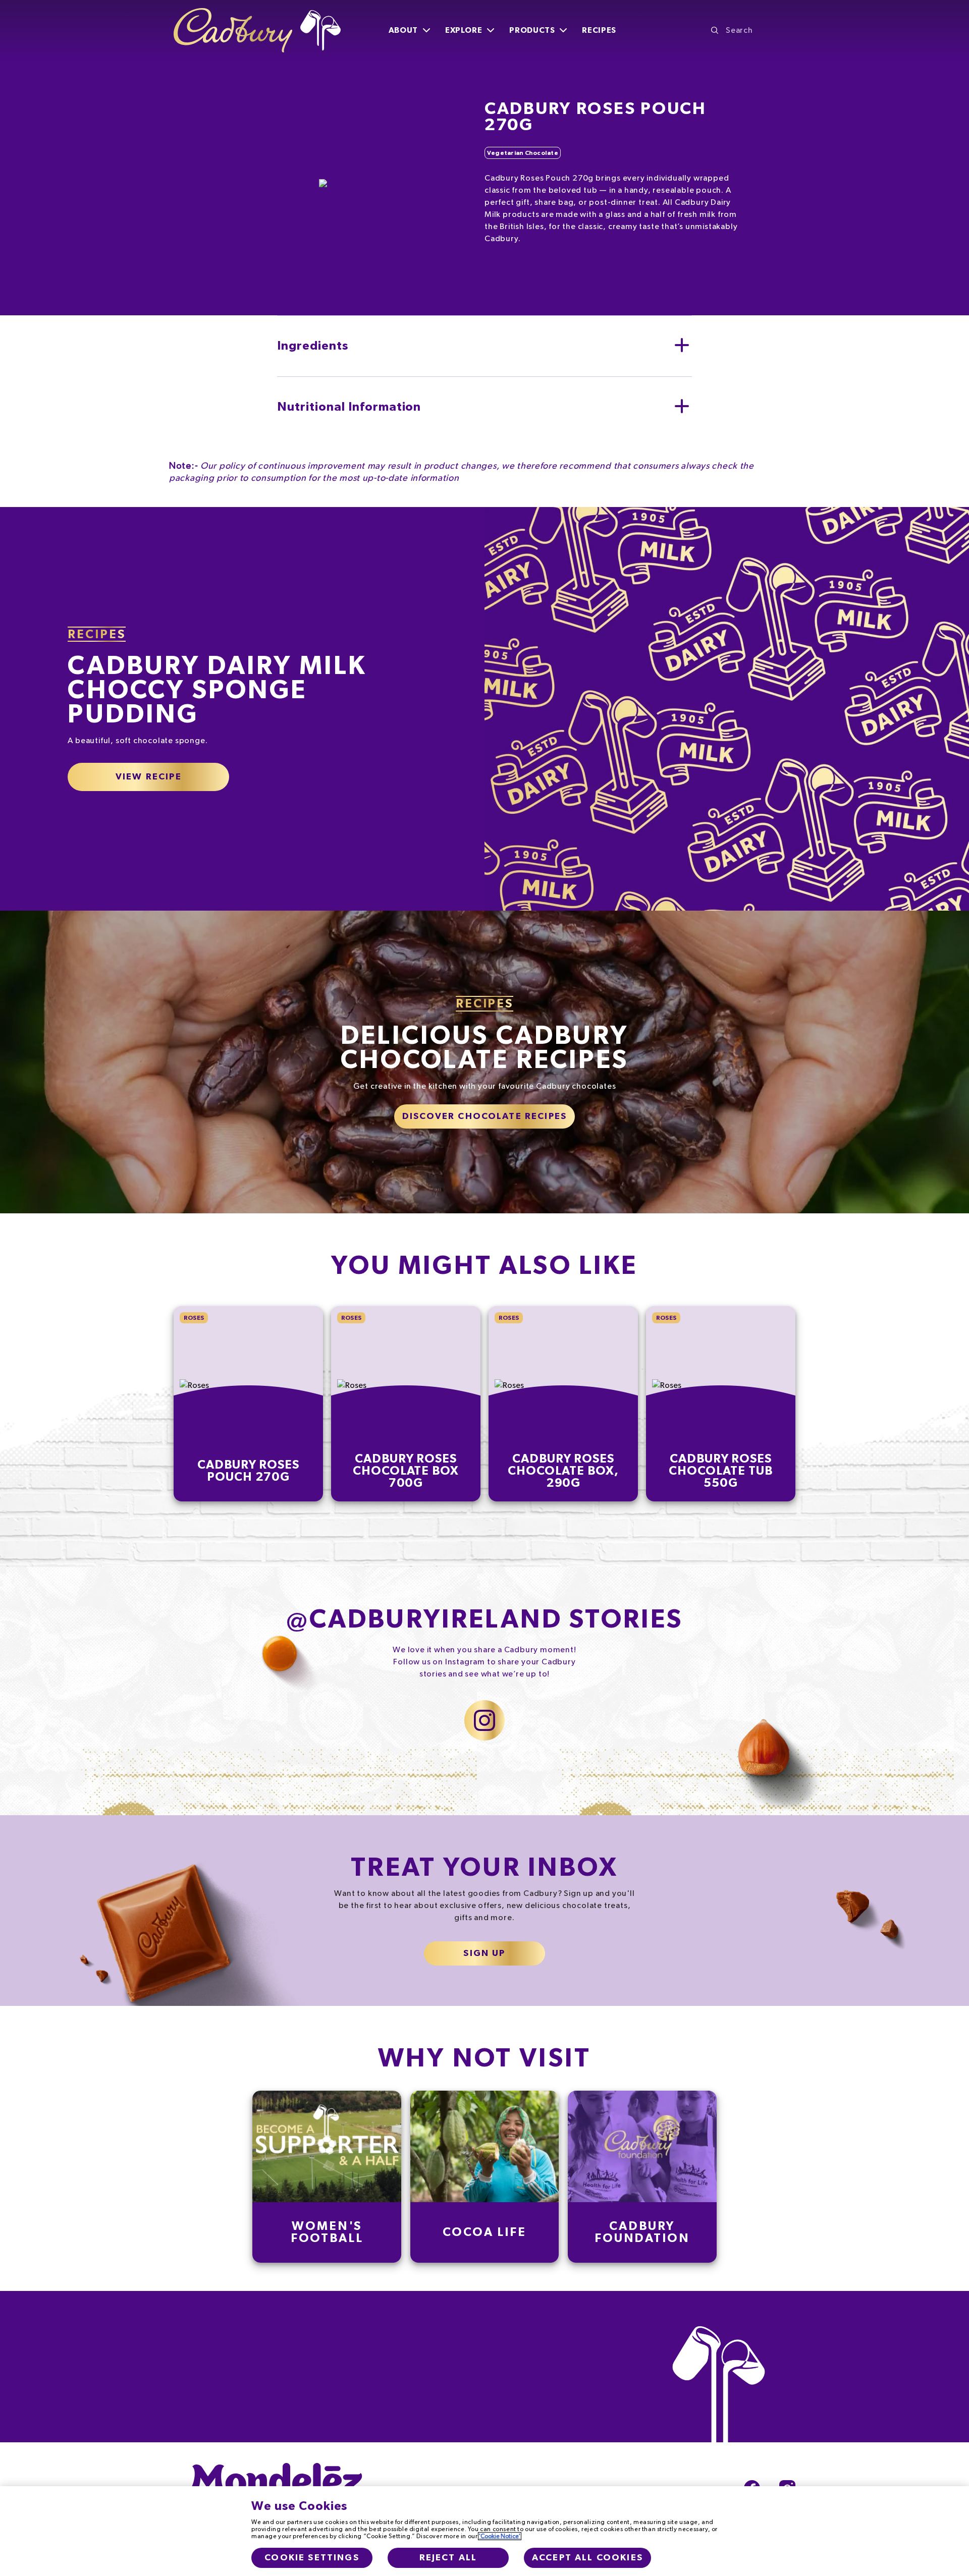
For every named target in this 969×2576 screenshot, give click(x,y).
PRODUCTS (532, 30)
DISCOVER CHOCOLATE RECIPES (484, 1116)
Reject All (448, 2558)
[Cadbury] (257, 30)
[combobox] (753, 30)
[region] (484, 2531)
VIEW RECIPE (149, 777)
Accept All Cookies (587, 2558)
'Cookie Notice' (500, 2536)
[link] (327, 2177)
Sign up (484, 1953)
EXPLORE (464, 30)
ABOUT (403, 30)
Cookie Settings (312, 2558)
